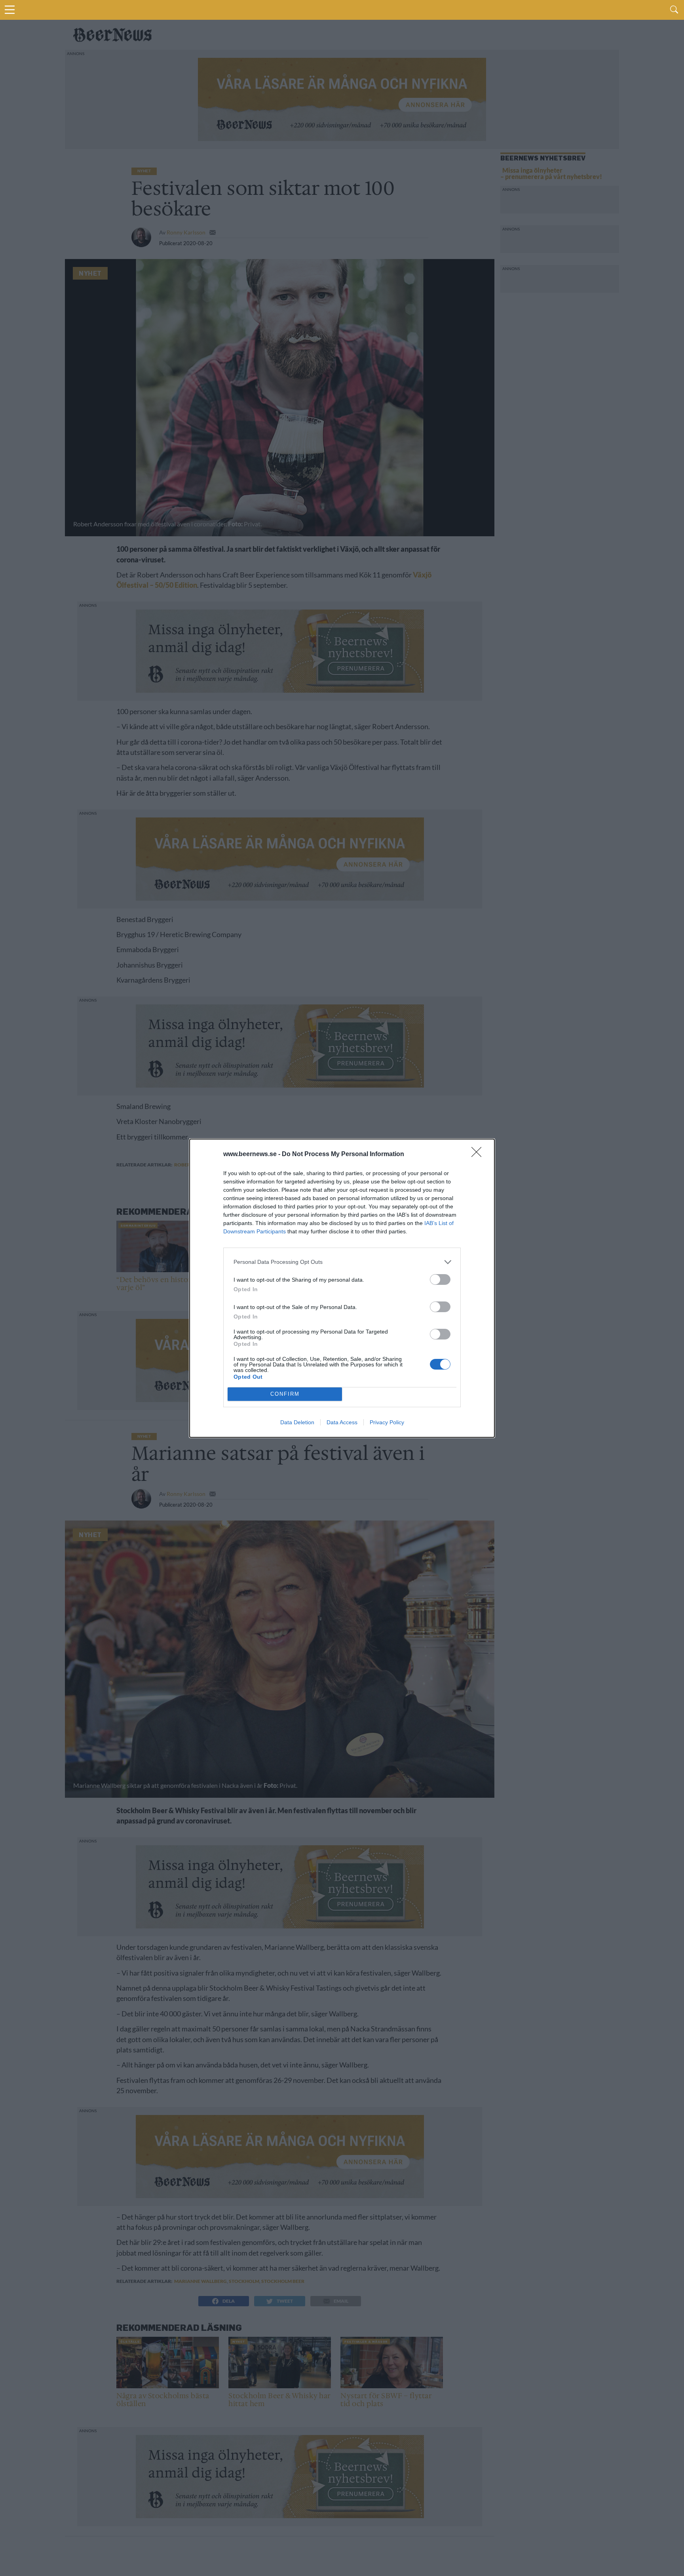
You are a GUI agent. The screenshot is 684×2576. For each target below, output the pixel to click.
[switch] (440, 1279)
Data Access (342, 1422)
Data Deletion (297, 1422)
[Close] (479, 1155)
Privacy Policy (387, 1422)
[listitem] (342, 1262)
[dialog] (342, 1288)
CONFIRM (285, 1394)
